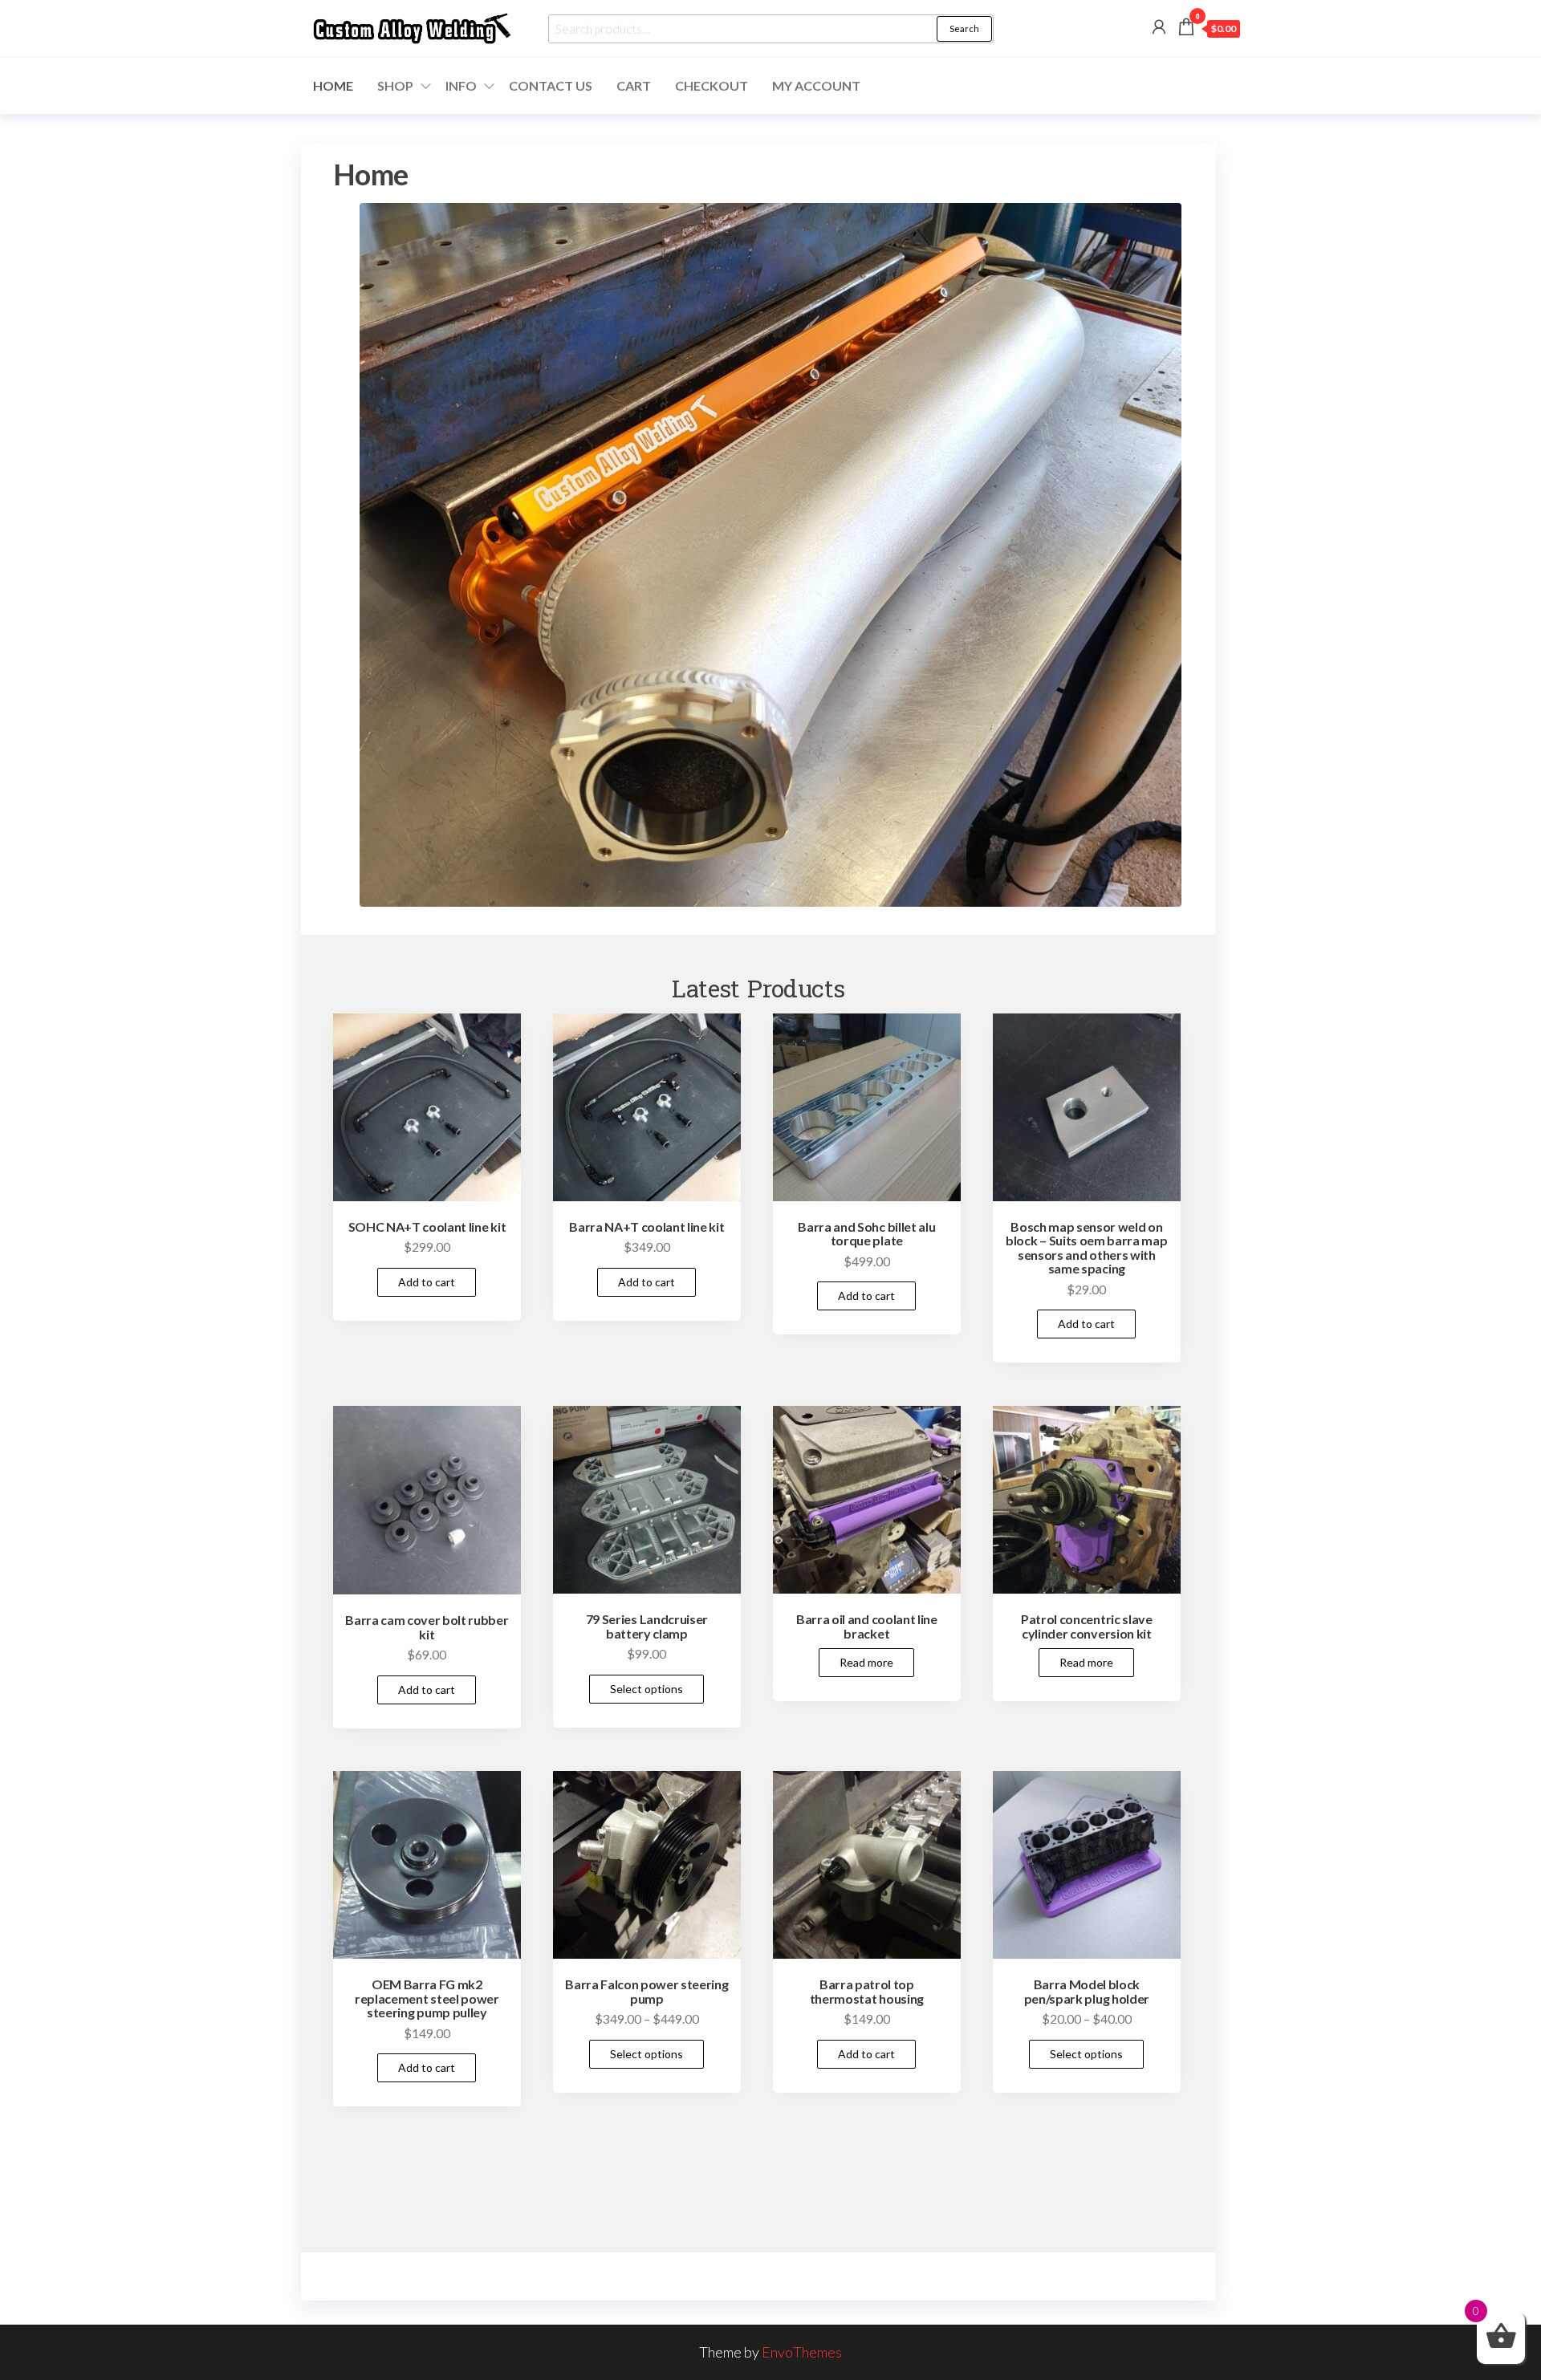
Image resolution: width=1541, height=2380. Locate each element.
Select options (646, 1689)
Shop (395, 85)
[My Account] (1159, 26)
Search (964, 28)
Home (333, 85)
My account (816, 85)
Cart (634, 85)
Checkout (712, 85)
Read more (866, 1662)
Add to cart (427, 1282)
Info (461, 85)
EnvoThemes (802, 2352)
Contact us (551, 85)
